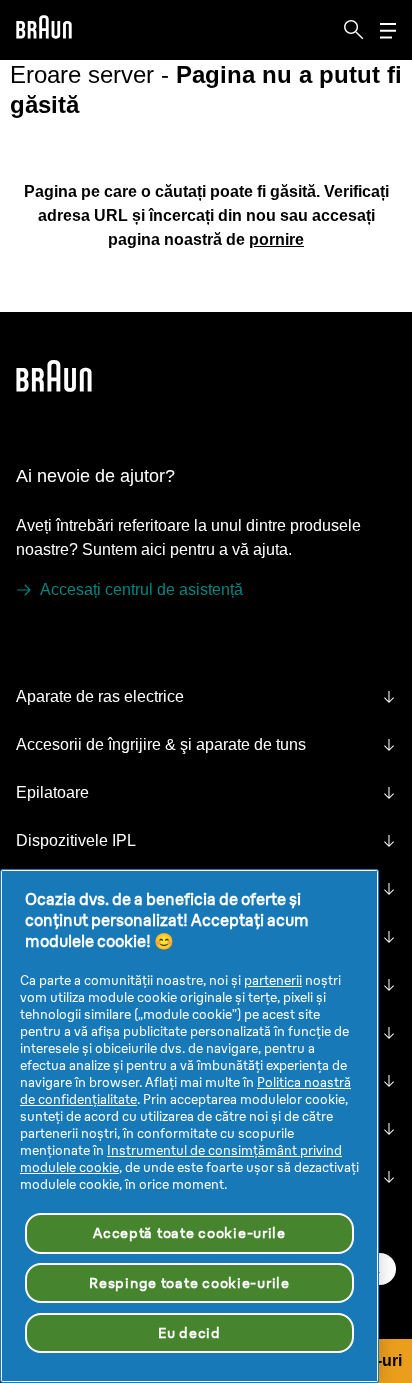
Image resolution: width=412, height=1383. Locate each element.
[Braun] (44, 30)
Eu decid (189, 1333)
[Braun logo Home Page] (44, 30)
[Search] (354, 30)
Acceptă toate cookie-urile (189, 1233)
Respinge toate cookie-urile (189, 1283)
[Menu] (388, 30)
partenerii (273, 980)
